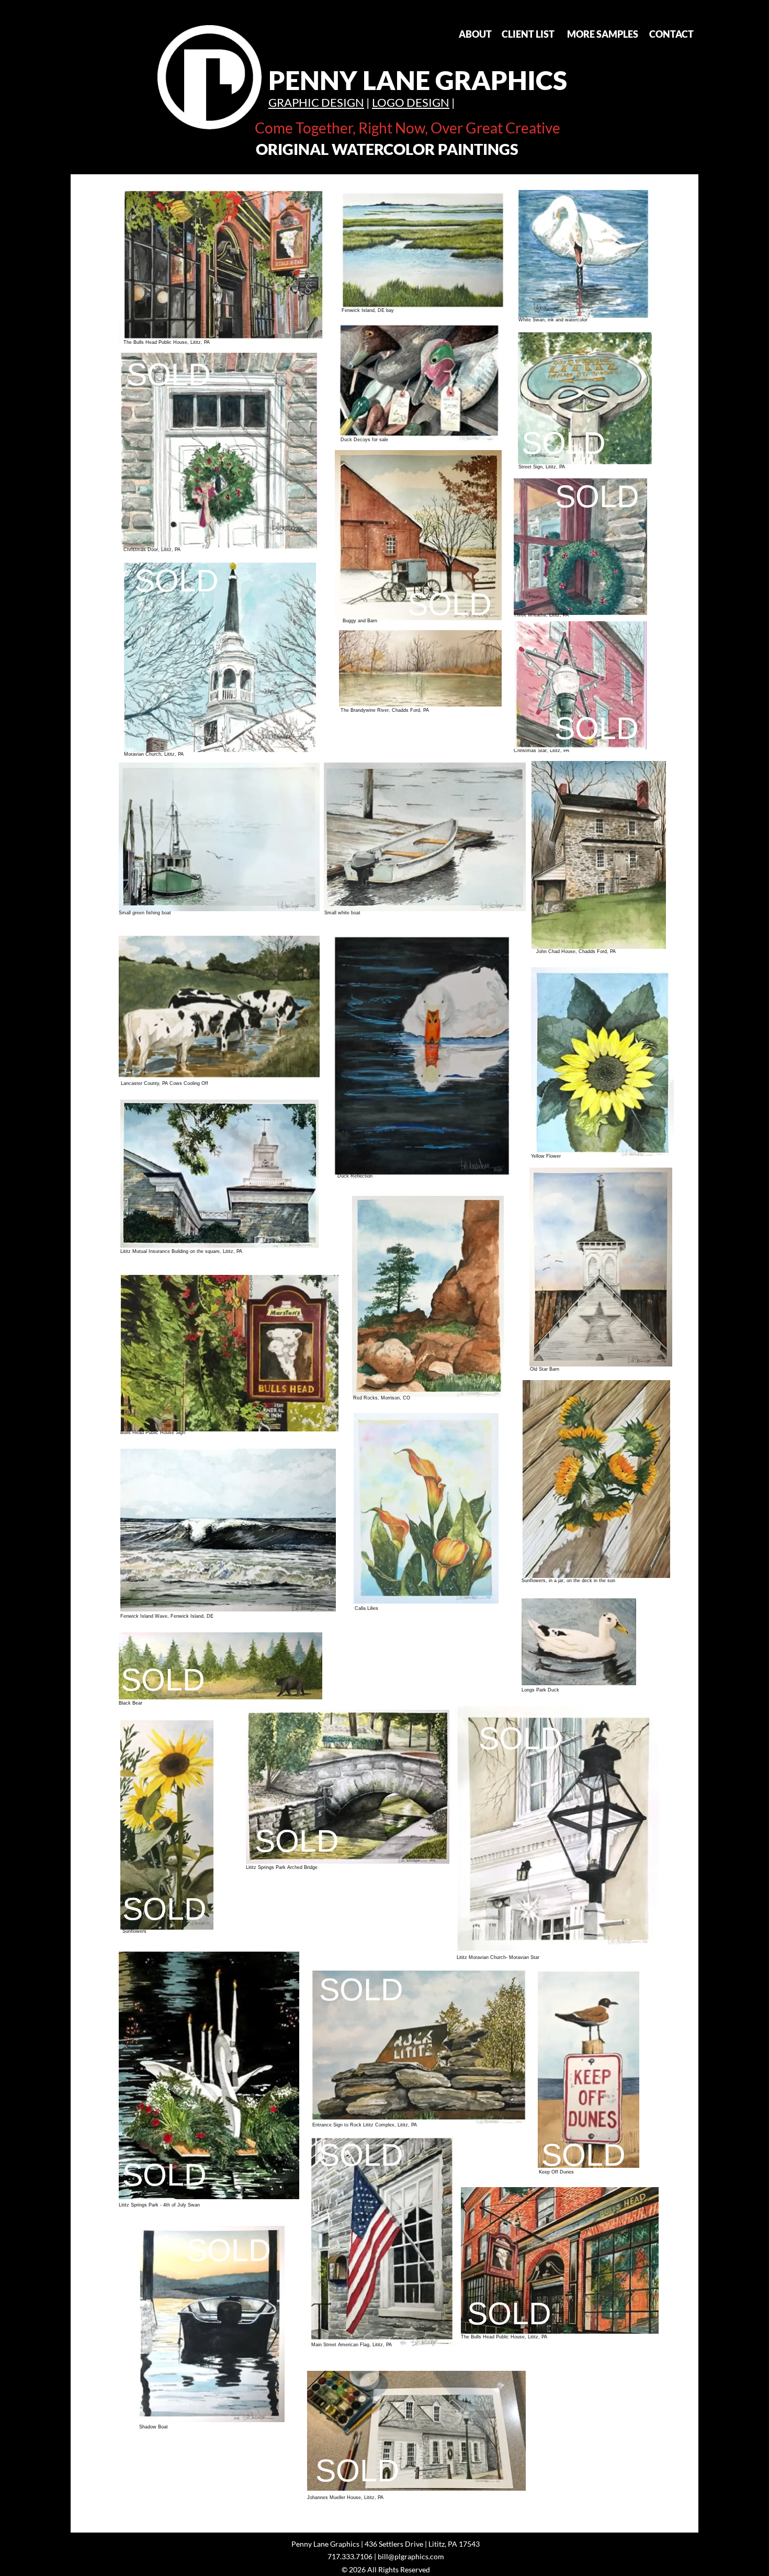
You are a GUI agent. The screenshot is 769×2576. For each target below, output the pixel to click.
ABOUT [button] (475, 34)
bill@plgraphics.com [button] (411, 2556)
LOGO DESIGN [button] (411, 102)
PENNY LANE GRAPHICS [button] (418, 80)
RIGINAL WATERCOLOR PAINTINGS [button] (393, 149)
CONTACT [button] (671, 34)
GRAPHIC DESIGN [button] (316, 102)
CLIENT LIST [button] (528, 34)
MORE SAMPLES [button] (603, 34)
